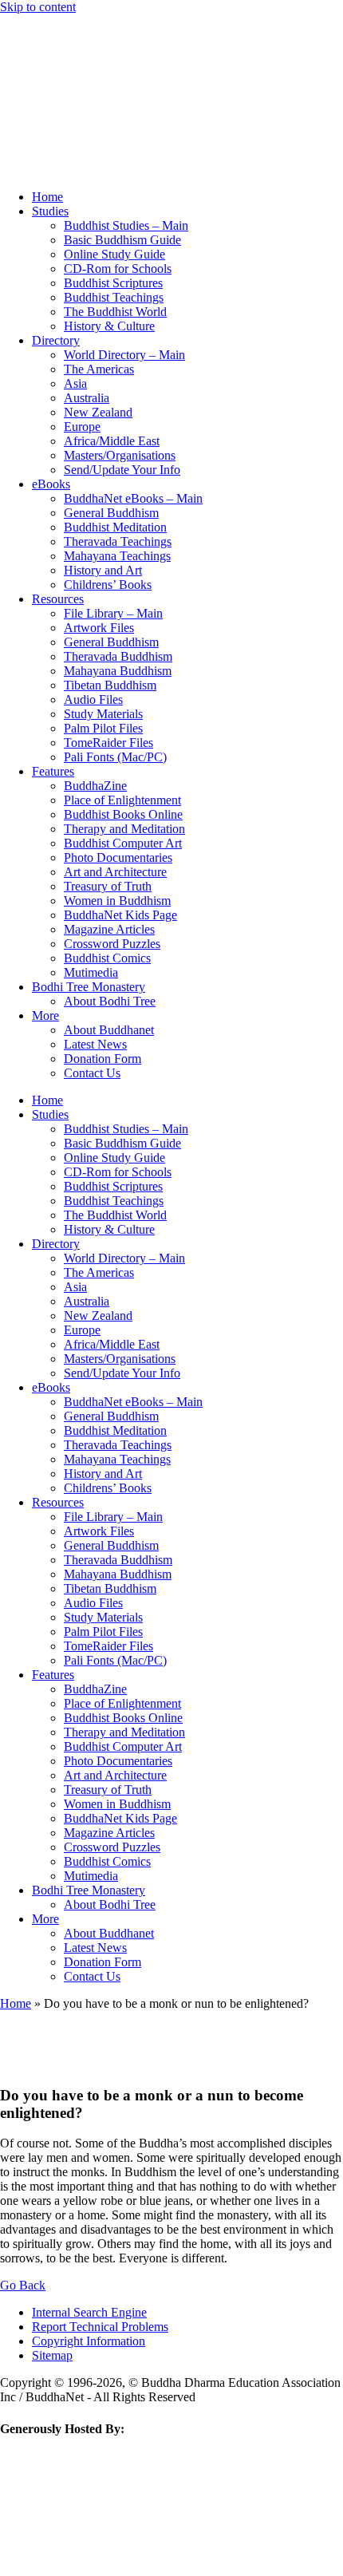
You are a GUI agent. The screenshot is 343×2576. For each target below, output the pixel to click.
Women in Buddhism (117, 901)
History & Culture (109, 326)
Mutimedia (91, 972)
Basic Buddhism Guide (122, 240)
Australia (87, 398)
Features (53, 771)
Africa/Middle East (112, 441)
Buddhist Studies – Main (126, 225)
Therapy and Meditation (124, 829)
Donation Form (103, 1059)
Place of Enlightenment (122, 800)
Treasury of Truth (108, 886)
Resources (58, 599)
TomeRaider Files (108, 743)
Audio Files (93, 699)
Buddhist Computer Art (123, 843)
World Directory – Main (124, 355)
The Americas (99, 369)
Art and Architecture (115, 872)
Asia (75, 383)
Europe (82, 427)
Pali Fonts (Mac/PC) (115, 757)
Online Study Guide (114, 254)
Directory (56, 340)
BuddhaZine (95, 786)
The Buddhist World (115, 312)
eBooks (51, 484)
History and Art (103, 570)
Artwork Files (99, 628)
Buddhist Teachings (114, 297)
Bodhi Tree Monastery (89, 987)
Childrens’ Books (108, 585)
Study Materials (103, 714)
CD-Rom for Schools (118, 269)
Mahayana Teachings (117, 556)
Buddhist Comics (107, 958)
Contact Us (92, 1073)
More (45, 1015)
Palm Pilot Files (103, 728)
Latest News (95, 1044)
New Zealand (98, 412)
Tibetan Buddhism (110, 685)
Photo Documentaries (118, 857)
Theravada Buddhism (118, 656)
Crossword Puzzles (112, 944)
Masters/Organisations (120, 455)
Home (47, 197)
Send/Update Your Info (122, 470)
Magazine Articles (109, 929)
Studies (50, 211)
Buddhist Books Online (123, 814)
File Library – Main (113, 613)
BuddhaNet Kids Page (120, 915)
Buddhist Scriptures (113, 283)
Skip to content (38, 7)
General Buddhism (111, 513)
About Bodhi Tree (110, 1001)
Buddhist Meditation (115, 527)
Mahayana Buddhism (118, 671)
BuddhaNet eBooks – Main (133, 498)
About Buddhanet (109, 1030)
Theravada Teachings (118, 541)
